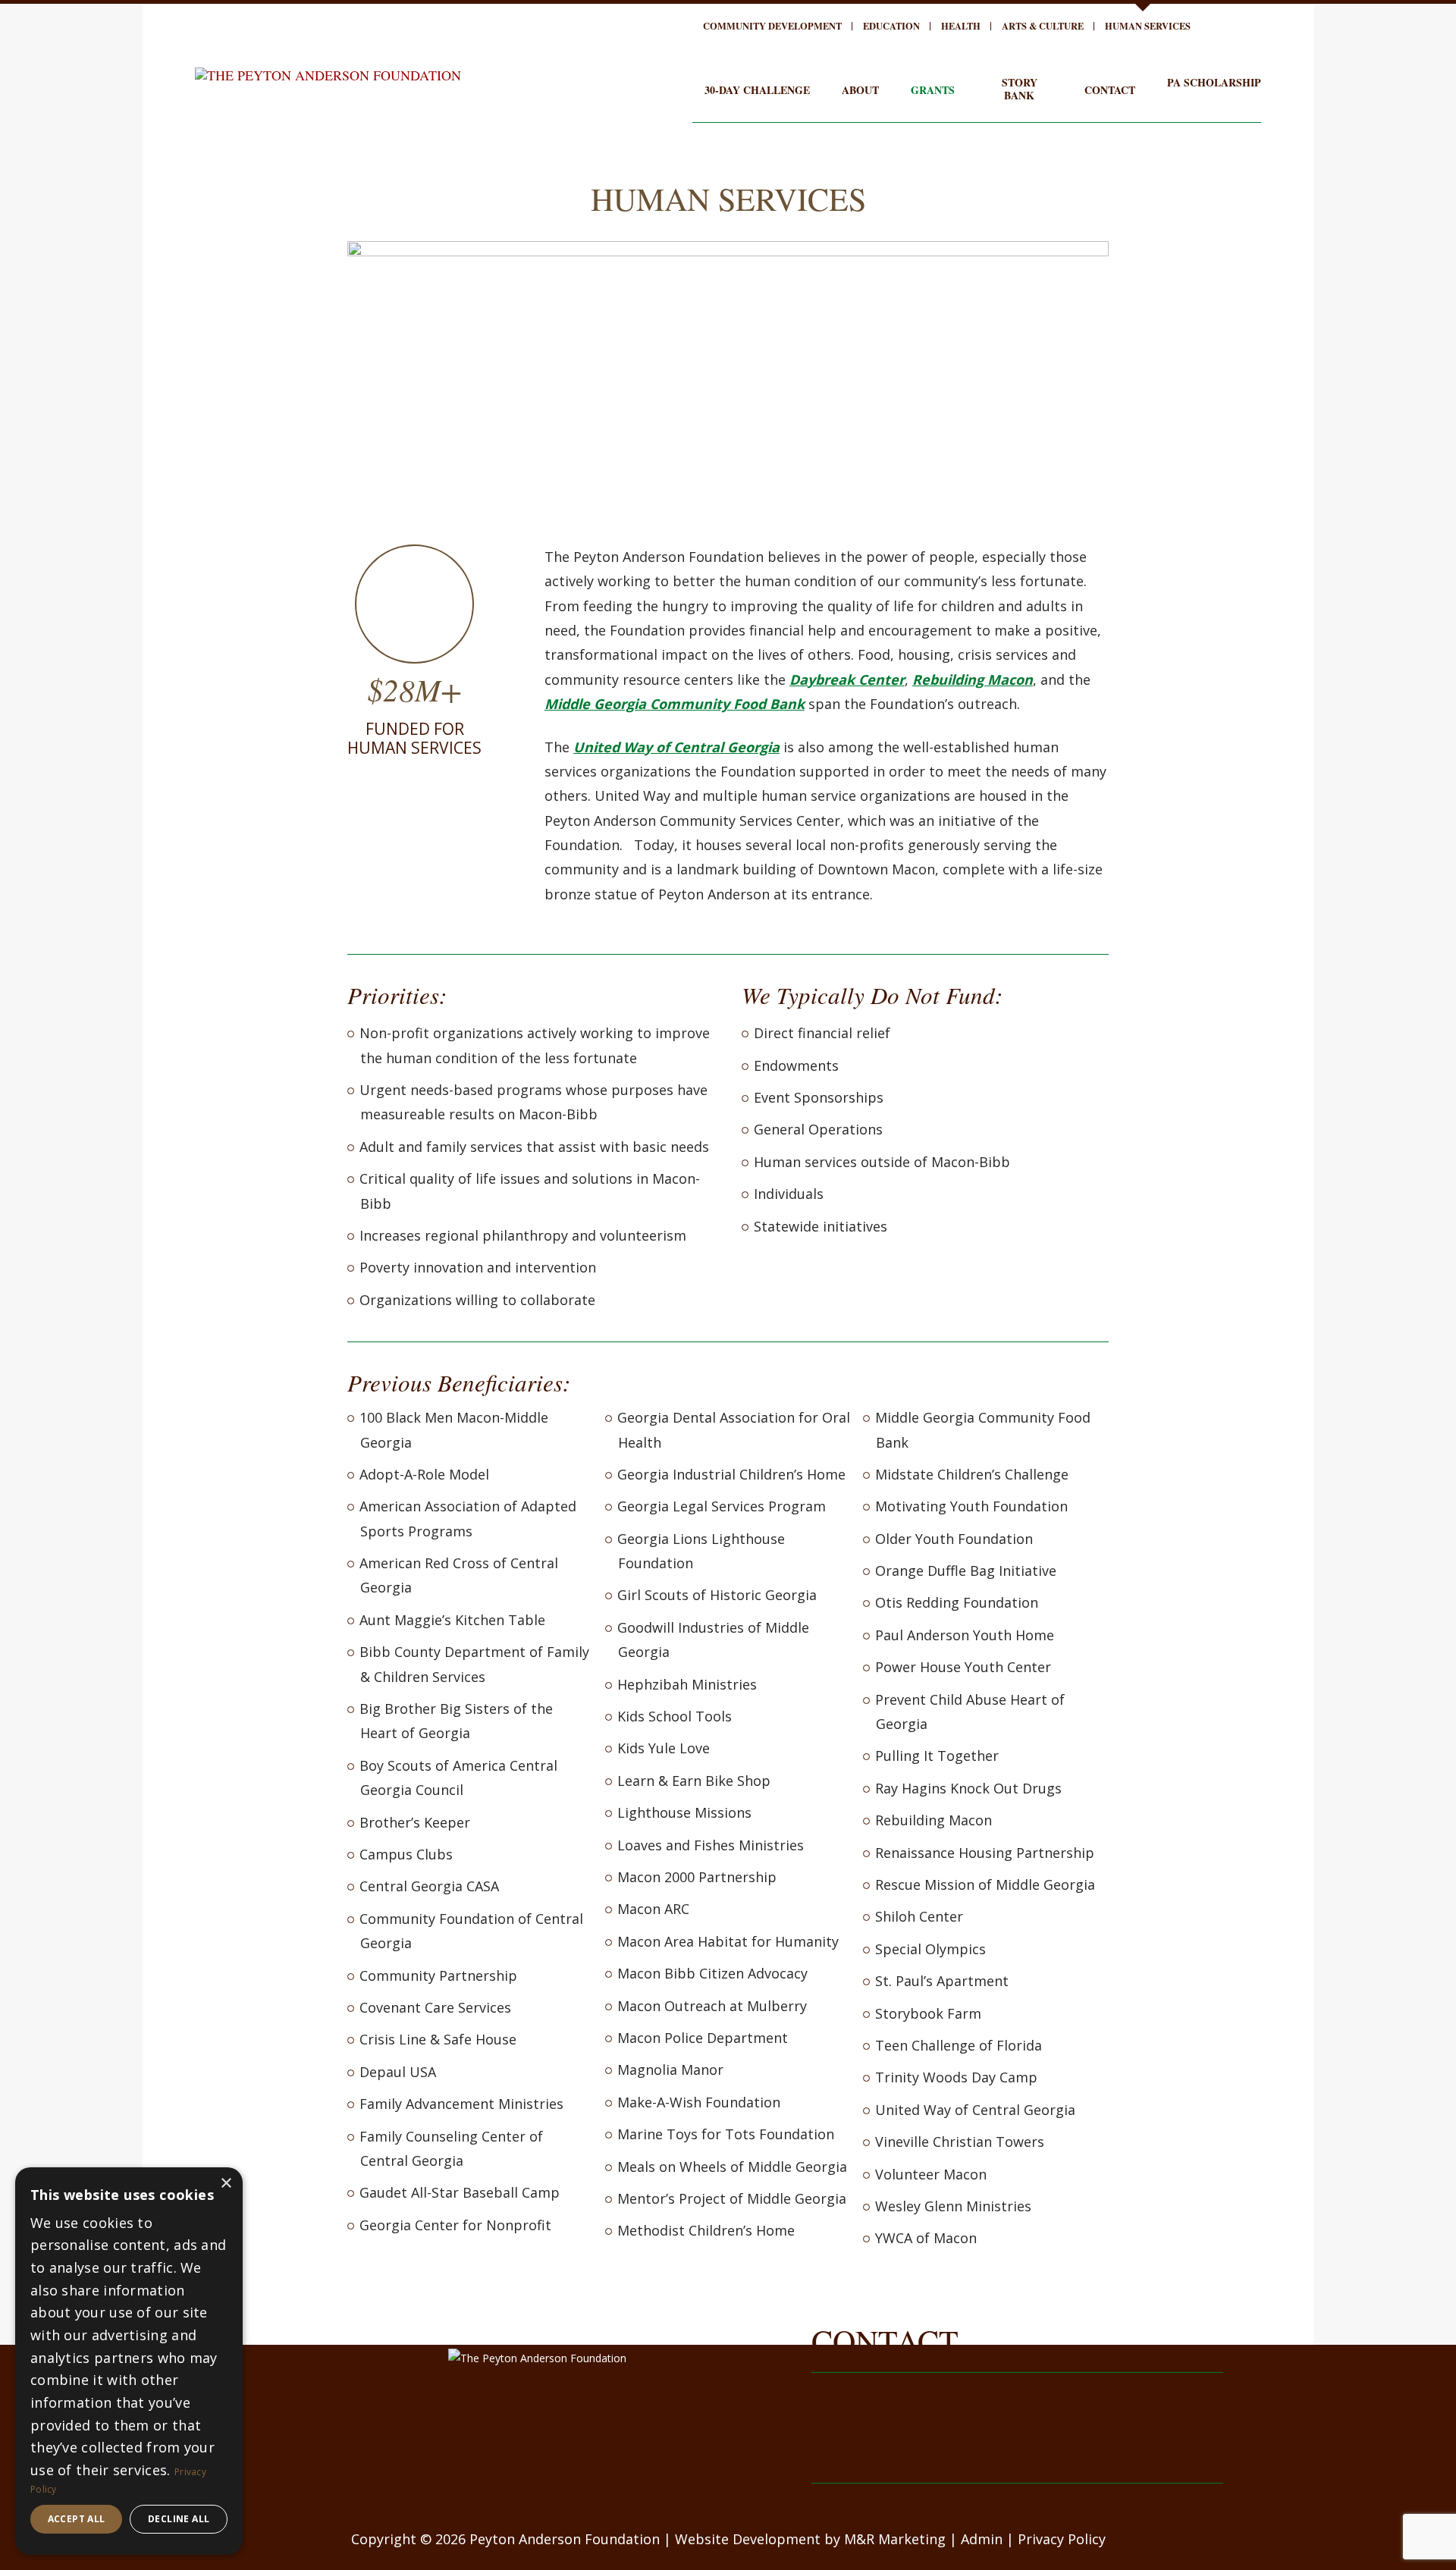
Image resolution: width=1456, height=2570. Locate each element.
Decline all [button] (179, 2519)
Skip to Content (58, 12)
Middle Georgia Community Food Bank (675, 704)
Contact (1110, 90)
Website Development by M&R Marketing (810, 2539)
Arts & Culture (1043, 26)
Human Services (1148, 26)
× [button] (226, 2184)
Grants (933, 90)
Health (961, 26)
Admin (982, 2539)
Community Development (772, 26)
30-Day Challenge (757, 90)
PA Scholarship (1214, 82)
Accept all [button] (77, 2519)
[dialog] (129, 2361)
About (860, 90)
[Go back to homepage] (328, 71)
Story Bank (1020, 89)
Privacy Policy (1062, 2539)
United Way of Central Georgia (676, 747)
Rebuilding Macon (973, 679)
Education (891, 26)
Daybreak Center (847, 679)
